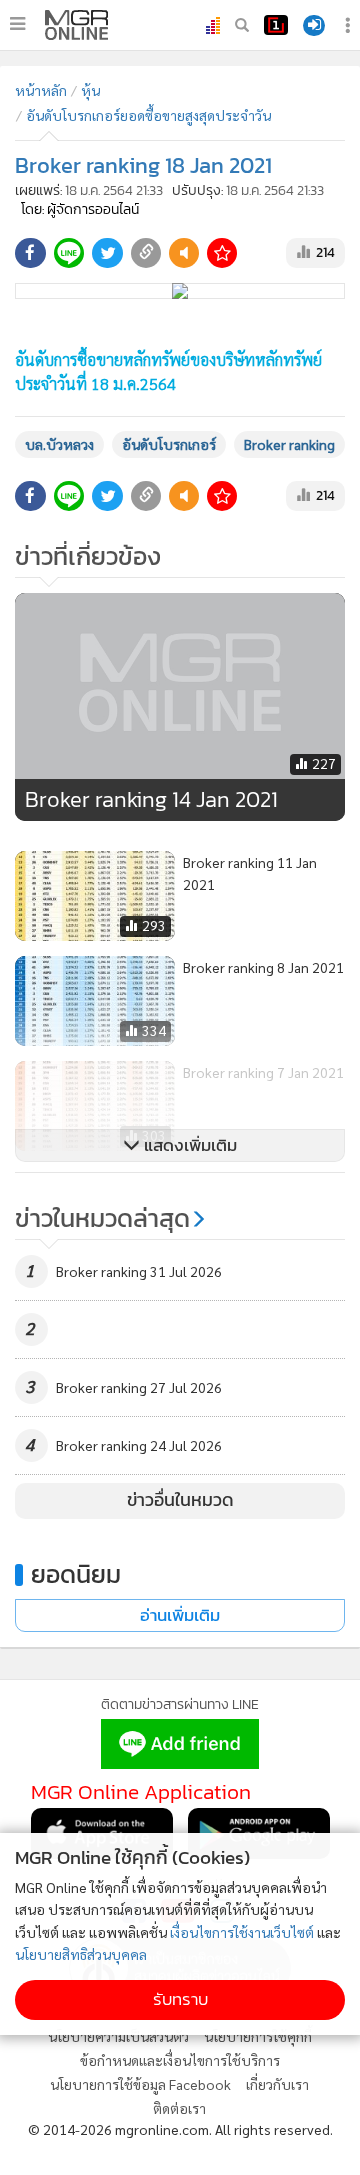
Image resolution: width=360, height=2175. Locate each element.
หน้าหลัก (41, 90)
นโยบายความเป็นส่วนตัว (118, 2036)
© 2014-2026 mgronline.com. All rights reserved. (180, 2129)
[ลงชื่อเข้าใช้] (314, 25)
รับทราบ (180, 1999)
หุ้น (90, 90)
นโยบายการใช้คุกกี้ (258, 2036)
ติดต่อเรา (179, 2108)
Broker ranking (289, 444)
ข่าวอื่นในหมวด (180, 1500)
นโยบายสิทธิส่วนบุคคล (81, 1954)
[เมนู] (17, 24)
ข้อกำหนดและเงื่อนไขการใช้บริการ (180, 2060)
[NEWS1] (276, 25)
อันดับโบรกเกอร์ (169, 444)
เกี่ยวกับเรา (277, 2084)
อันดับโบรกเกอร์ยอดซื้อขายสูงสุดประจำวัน (148, 115)
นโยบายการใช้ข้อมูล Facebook (140, 2084)
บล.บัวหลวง (59, 444)
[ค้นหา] (242, 25)
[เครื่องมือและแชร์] (350, 25)
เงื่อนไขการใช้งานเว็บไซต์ (242, 1932)
